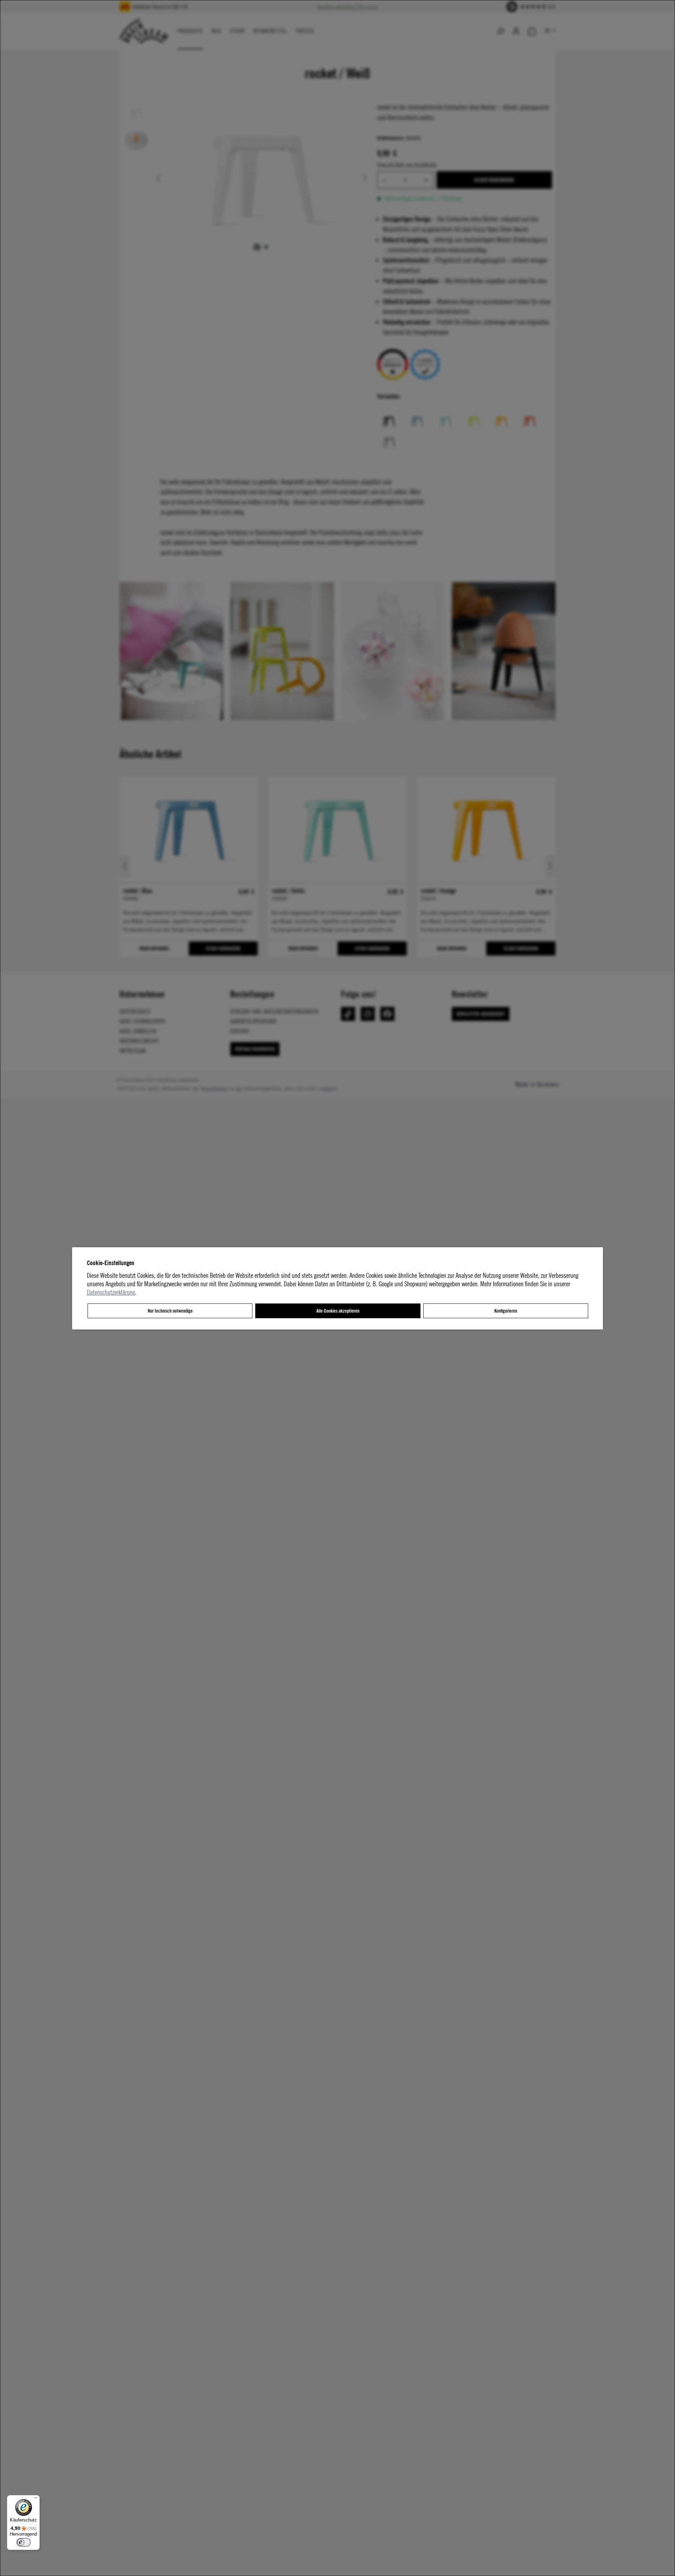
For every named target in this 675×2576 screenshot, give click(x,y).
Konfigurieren (506, 1311)
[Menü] (36, 2499)
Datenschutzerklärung (111, 1292)
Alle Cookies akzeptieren (338, 1311)
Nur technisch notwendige (170, 1311)
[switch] (24, 2542)
